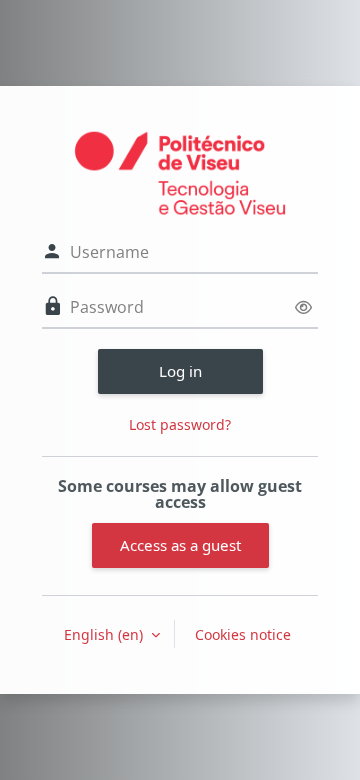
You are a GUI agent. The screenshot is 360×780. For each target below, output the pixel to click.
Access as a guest (180, 545)
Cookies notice (243, 634)
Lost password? (180, 424)
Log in (180, 371)
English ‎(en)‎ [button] (105, 634)
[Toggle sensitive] (303, 307)
